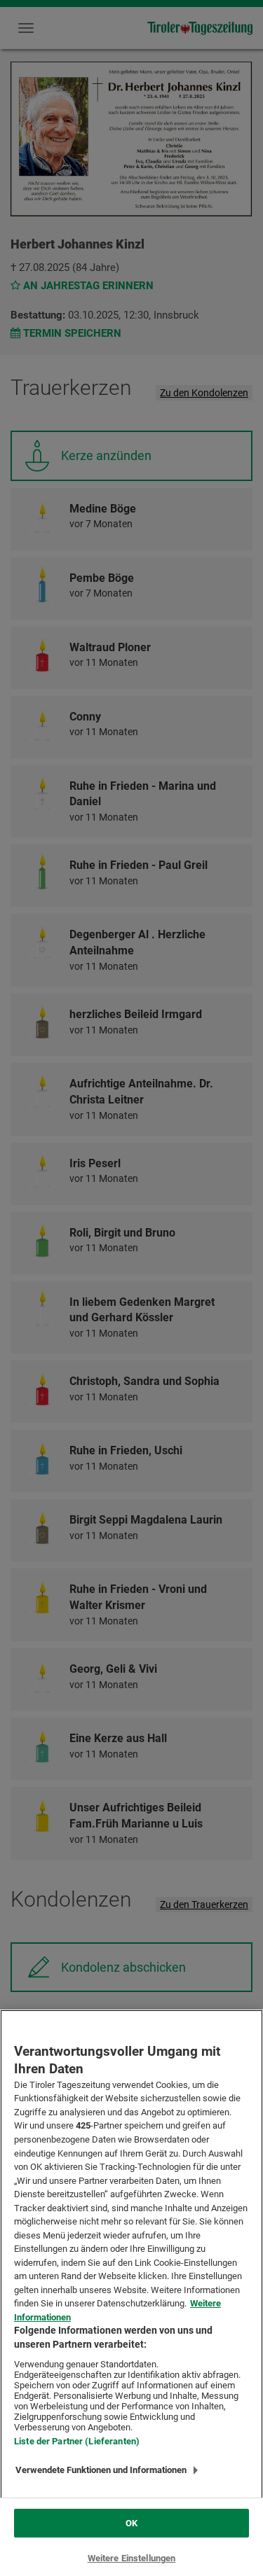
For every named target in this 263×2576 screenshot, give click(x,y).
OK (131, 2523)
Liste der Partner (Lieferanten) (77, 2441)
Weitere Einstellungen (132, 2558)
